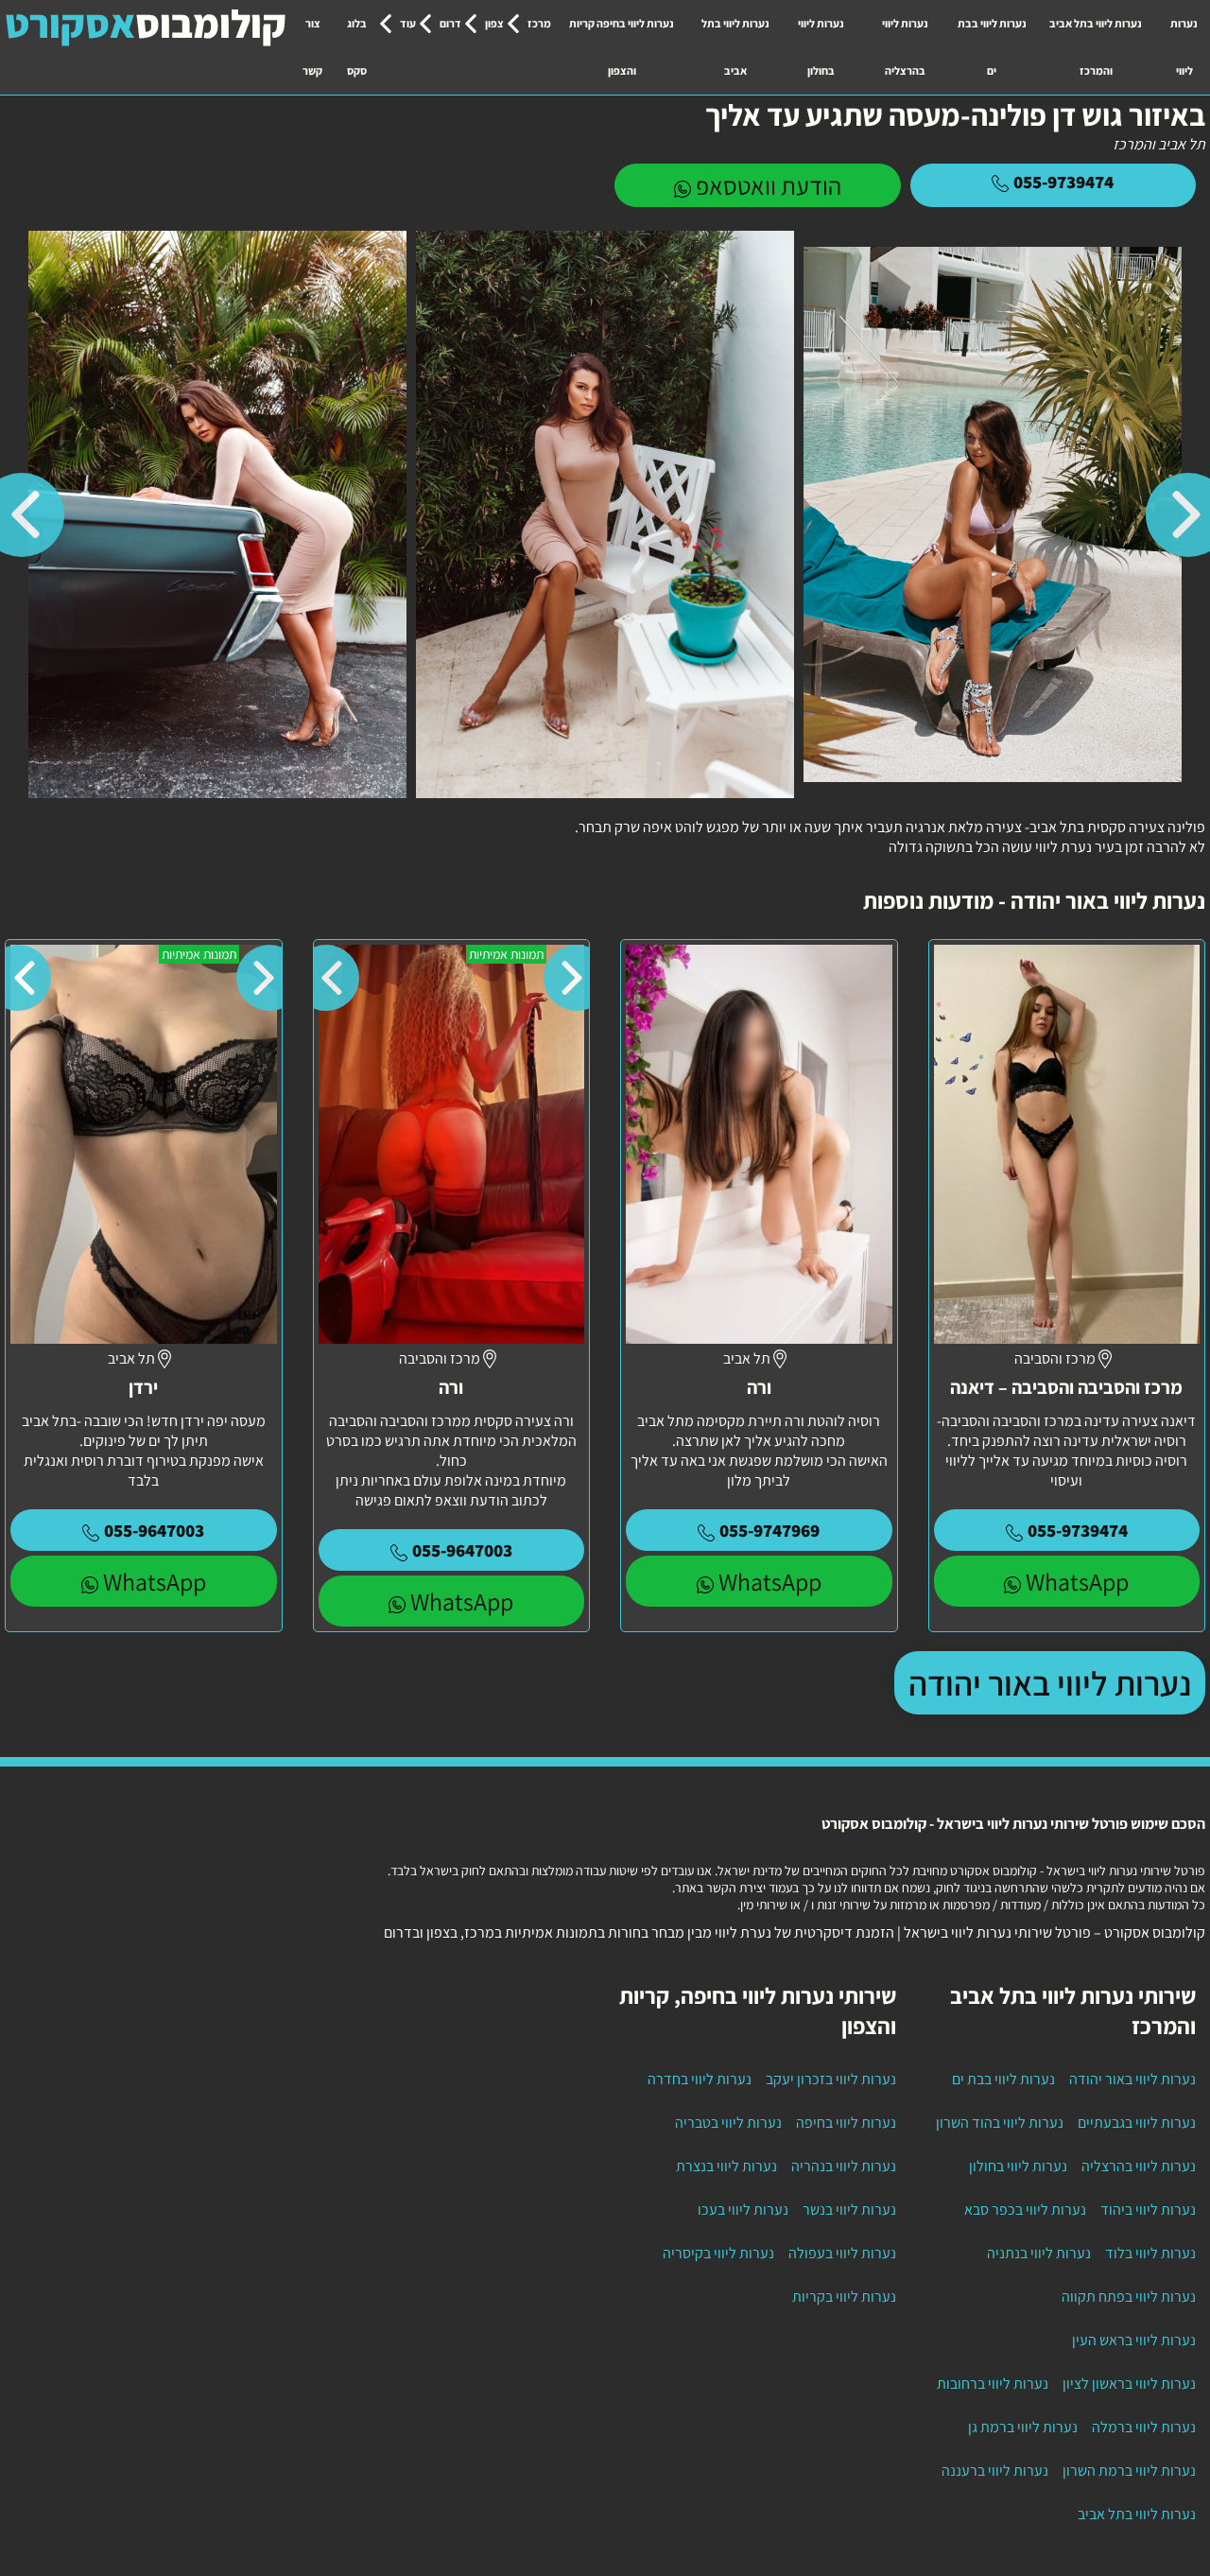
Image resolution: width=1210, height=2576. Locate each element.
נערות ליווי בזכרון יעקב (831, 2079)
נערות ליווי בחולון (821, 47)
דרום (450, 23)
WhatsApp (1077, 1581)
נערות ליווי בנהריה (844, 2166)
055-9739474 (1063, 182)
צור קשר (312, 47)
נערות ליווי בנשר (849, 2210)
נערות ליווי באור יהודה (1050, 1683)
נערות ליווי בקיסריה (718, 2253)
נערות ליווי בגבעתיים (1137, 2123)
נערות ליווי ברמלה (1144, 2427)
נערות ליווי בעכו (743, 2210)
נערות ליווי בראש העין (1134, 2340)
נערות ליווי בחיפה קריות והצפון (622, 47)
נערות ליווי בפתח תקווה (1129, 2297)
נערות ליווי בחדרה (700, 2079)
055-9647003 (462, 1550)
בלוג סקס (357, 47)
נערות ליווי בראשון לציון (1129, 2384)
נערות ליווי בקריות (844, 2297)
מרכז (539, 23)
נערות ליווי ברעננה (995, 2471)
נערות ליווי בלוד (1150, 2253)
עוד (408, 23)
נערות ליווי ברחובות (993, 2384)
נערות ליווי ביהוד (1148, 2210)
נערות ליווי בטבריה (728, 2123)
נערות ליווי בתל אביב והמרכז (1096, 47)
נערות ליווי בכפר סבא (1025, 2210)
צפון (494, 23)
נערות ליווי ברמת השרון (1129, 2471)
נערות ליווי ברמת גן (1023, 2427)
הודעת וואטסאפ (769, 185)
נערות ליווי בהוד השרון (1000, 2123)
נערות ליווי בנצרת (726, 2166)
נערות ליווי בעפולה (842, 2253)
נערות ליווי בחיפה (846, 2123)
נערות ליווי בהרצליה (905, 47)
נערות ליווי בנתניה (1039, 2253)
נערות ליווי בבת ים (992, 47)
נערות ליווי (1184, 47)
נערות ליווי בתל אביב (735, 47)
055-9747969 (769, 1530)
